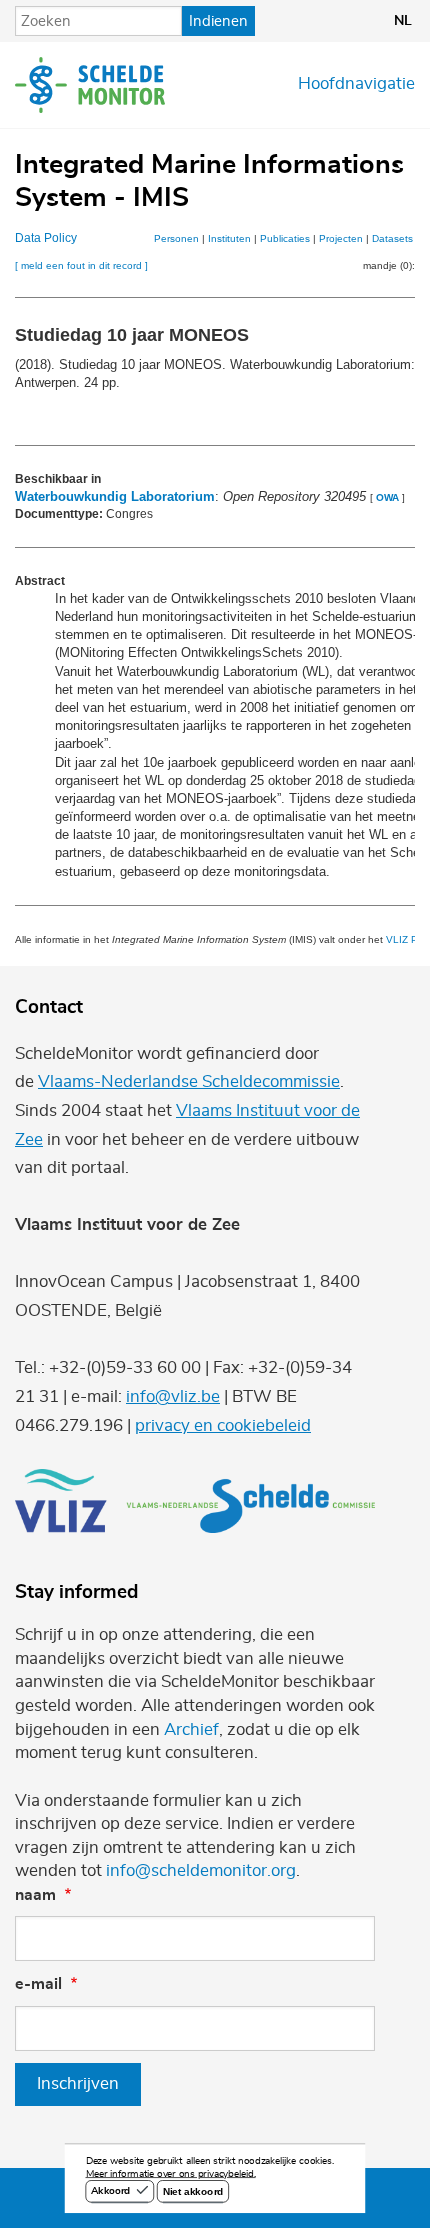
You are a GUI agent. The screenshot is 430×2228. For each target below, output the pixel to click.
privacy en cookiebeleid (223, 1426)
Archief (191, 1730)
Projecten (341, 238)
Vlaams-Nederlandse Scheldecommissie (189, 1082)
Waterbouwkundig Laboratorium (115, 496)
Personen (176, 238)
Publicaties (285, 238)
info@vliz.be (173, 1397)
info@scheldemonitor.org (201, 1871)
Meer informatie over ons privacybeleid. (171, 2174)
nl (403, 21)
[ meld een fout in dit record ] (81, 265)
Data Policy (46, 238)
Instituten (229, 238)
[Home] (90, 85)
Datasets (392, 238)
